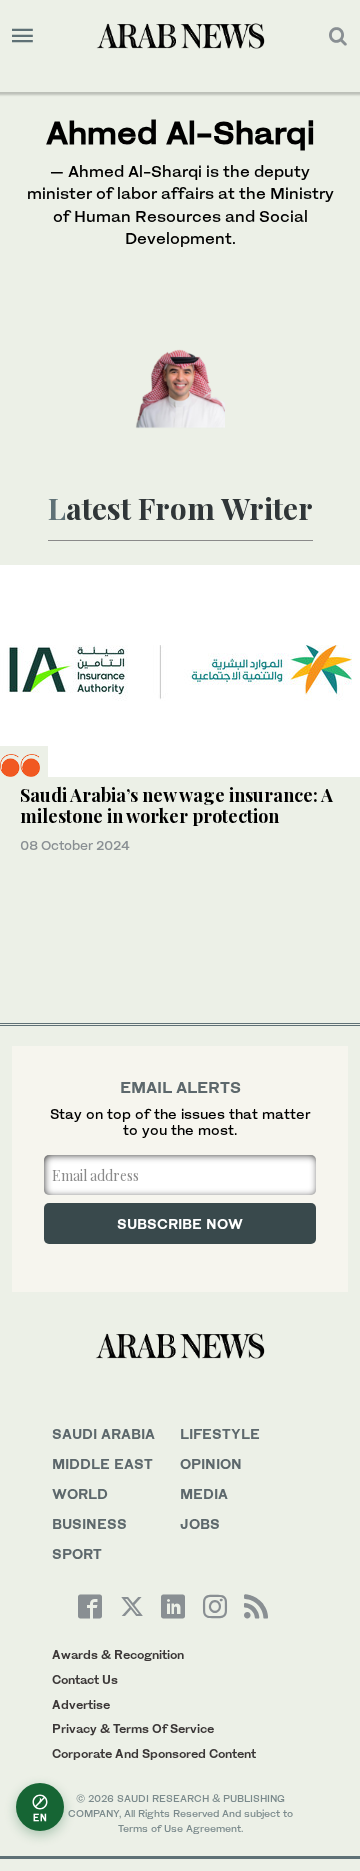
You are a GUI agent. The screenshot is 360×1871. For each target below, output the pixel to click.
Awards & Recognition (118, 1654)
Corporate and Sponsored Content (154, 1753)
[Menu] (22, 36)
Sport (77, 1553)
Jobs (200, 1523)
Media (204, 1493)
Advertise (81, 1704)
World (80, 1493)
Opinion (211, 1463)
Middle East (102, 1463)
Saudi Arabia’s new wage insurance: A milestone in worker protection (176, 806)
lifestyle (220, 1433)
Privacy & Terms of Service (133, 1728)
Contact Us (85, 1679)
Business (89, 1523)
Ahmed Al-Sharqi (180, 132)
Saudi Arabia (103, 1433)
